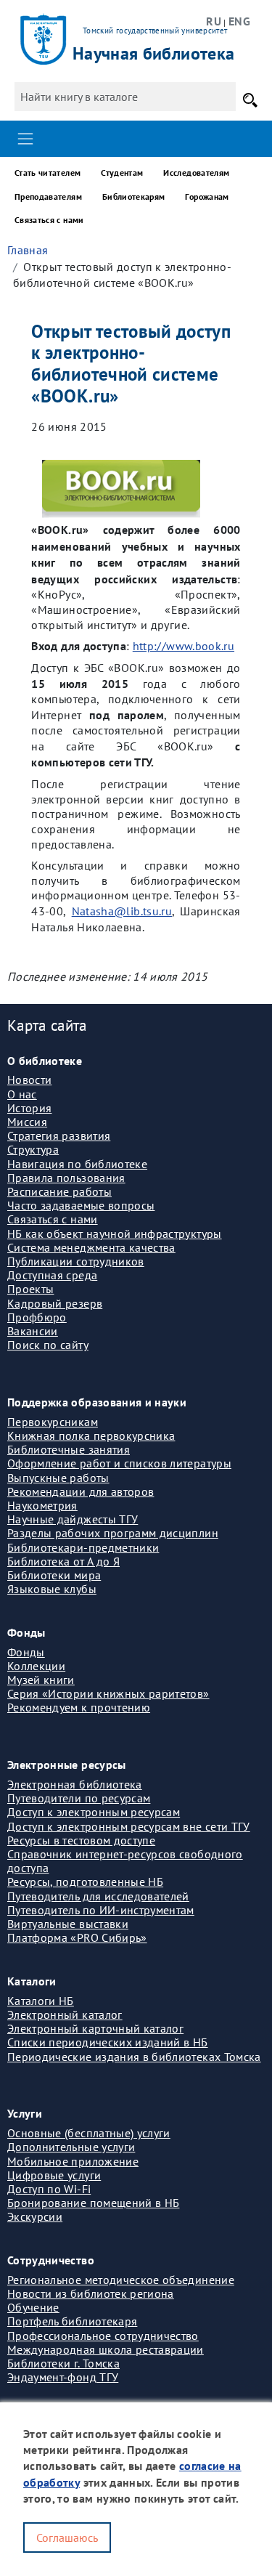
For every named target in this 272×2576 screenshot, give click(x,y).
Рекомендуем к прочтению (79, 1707)
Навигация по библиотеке (77, 1164)
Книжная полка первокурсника (91, 1435)
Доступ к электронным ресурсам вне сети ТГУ (129, 1826)
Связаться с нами (49, 220)
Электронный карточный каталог (95, 2028)
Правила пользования (66, 1178)
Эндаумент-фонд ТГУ (63, 2377)
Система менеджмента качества (91, 1247)
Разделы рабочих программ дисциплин (113, 1533)
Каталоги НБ (41, 2001)
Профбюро (37, 1317)
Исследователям (196, 173)
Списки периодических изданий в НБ (108, 2042)
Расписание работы (59, 1191)
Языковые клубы (52, 1589)
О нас (22, 1094)
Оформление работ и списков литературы (119, 1463)
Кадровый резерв (55, 1303)
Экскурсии (35, 2216)
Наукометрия (42, 1505)
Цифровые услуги (54, 2175)
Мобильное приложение (73, 2161)
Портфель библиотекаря (72, 2321)
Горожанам (207, 197)
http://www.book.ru (184, 646)
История (29, 1108)
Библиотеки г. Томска (63, 2363)
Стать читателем (48, 173)
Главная (28, 250)
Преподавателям (48, 197)
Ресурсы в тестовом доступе (81, 1840)
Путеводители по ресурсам (79, 1798)
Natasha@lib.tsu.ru (122, 911)
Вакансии (33, 1331)
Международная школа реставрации (106, 2349)
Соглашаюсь (67, 2537)
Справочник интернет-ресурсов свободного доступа (125, 1861)
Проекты (30, 1289)
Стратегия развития (59, 1135)
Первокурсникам (53, 1422)
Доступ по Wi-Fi (49, 2189)
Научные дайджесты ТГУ (73, 1519)
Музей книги (41, 1680)
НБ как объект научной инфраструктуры (115, 1234)
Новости (29, 1080)
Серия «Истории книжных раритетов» (108, 1693)
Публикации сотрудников (76, 1261)
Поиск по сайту (48, 1345)
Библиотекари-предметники (83, 1547)
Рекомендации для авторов (81, 1491)
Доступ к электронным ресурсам (94, 1812)
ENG (239, 21)
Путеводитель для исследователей (98, 1896)
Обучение (33, 2307)
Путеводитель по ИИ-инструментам (101, 1910)
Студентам (122, 173)
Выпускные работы (58, 1478)
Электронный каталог (65, 2014)
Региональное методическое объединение (121, 2280)
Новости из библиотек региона (91, 2293)
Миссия (27, 1122)
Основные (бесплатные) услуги (89, 2133)
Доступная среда (52, 1275)
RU (214, 21)
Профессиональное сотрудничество (103, 2336)
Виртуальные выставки (68, 1924)
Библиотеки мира (54, 1575)
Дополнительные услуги (71, 2147)
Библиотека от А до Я (63, 1561)
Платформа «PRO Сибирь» (77, 1937)
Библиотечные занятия (69, 1449)
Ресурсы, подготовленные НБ (85, 1882)
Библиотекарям (134, 197)
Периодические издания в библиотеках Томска (134, 2057)
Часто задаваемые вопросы (81, 1205)
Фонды (26, 1652)
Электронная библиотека (75, 1784)
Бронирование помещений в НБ (93, 2203)
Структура (33, 1149)
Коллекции (36, 1666)
